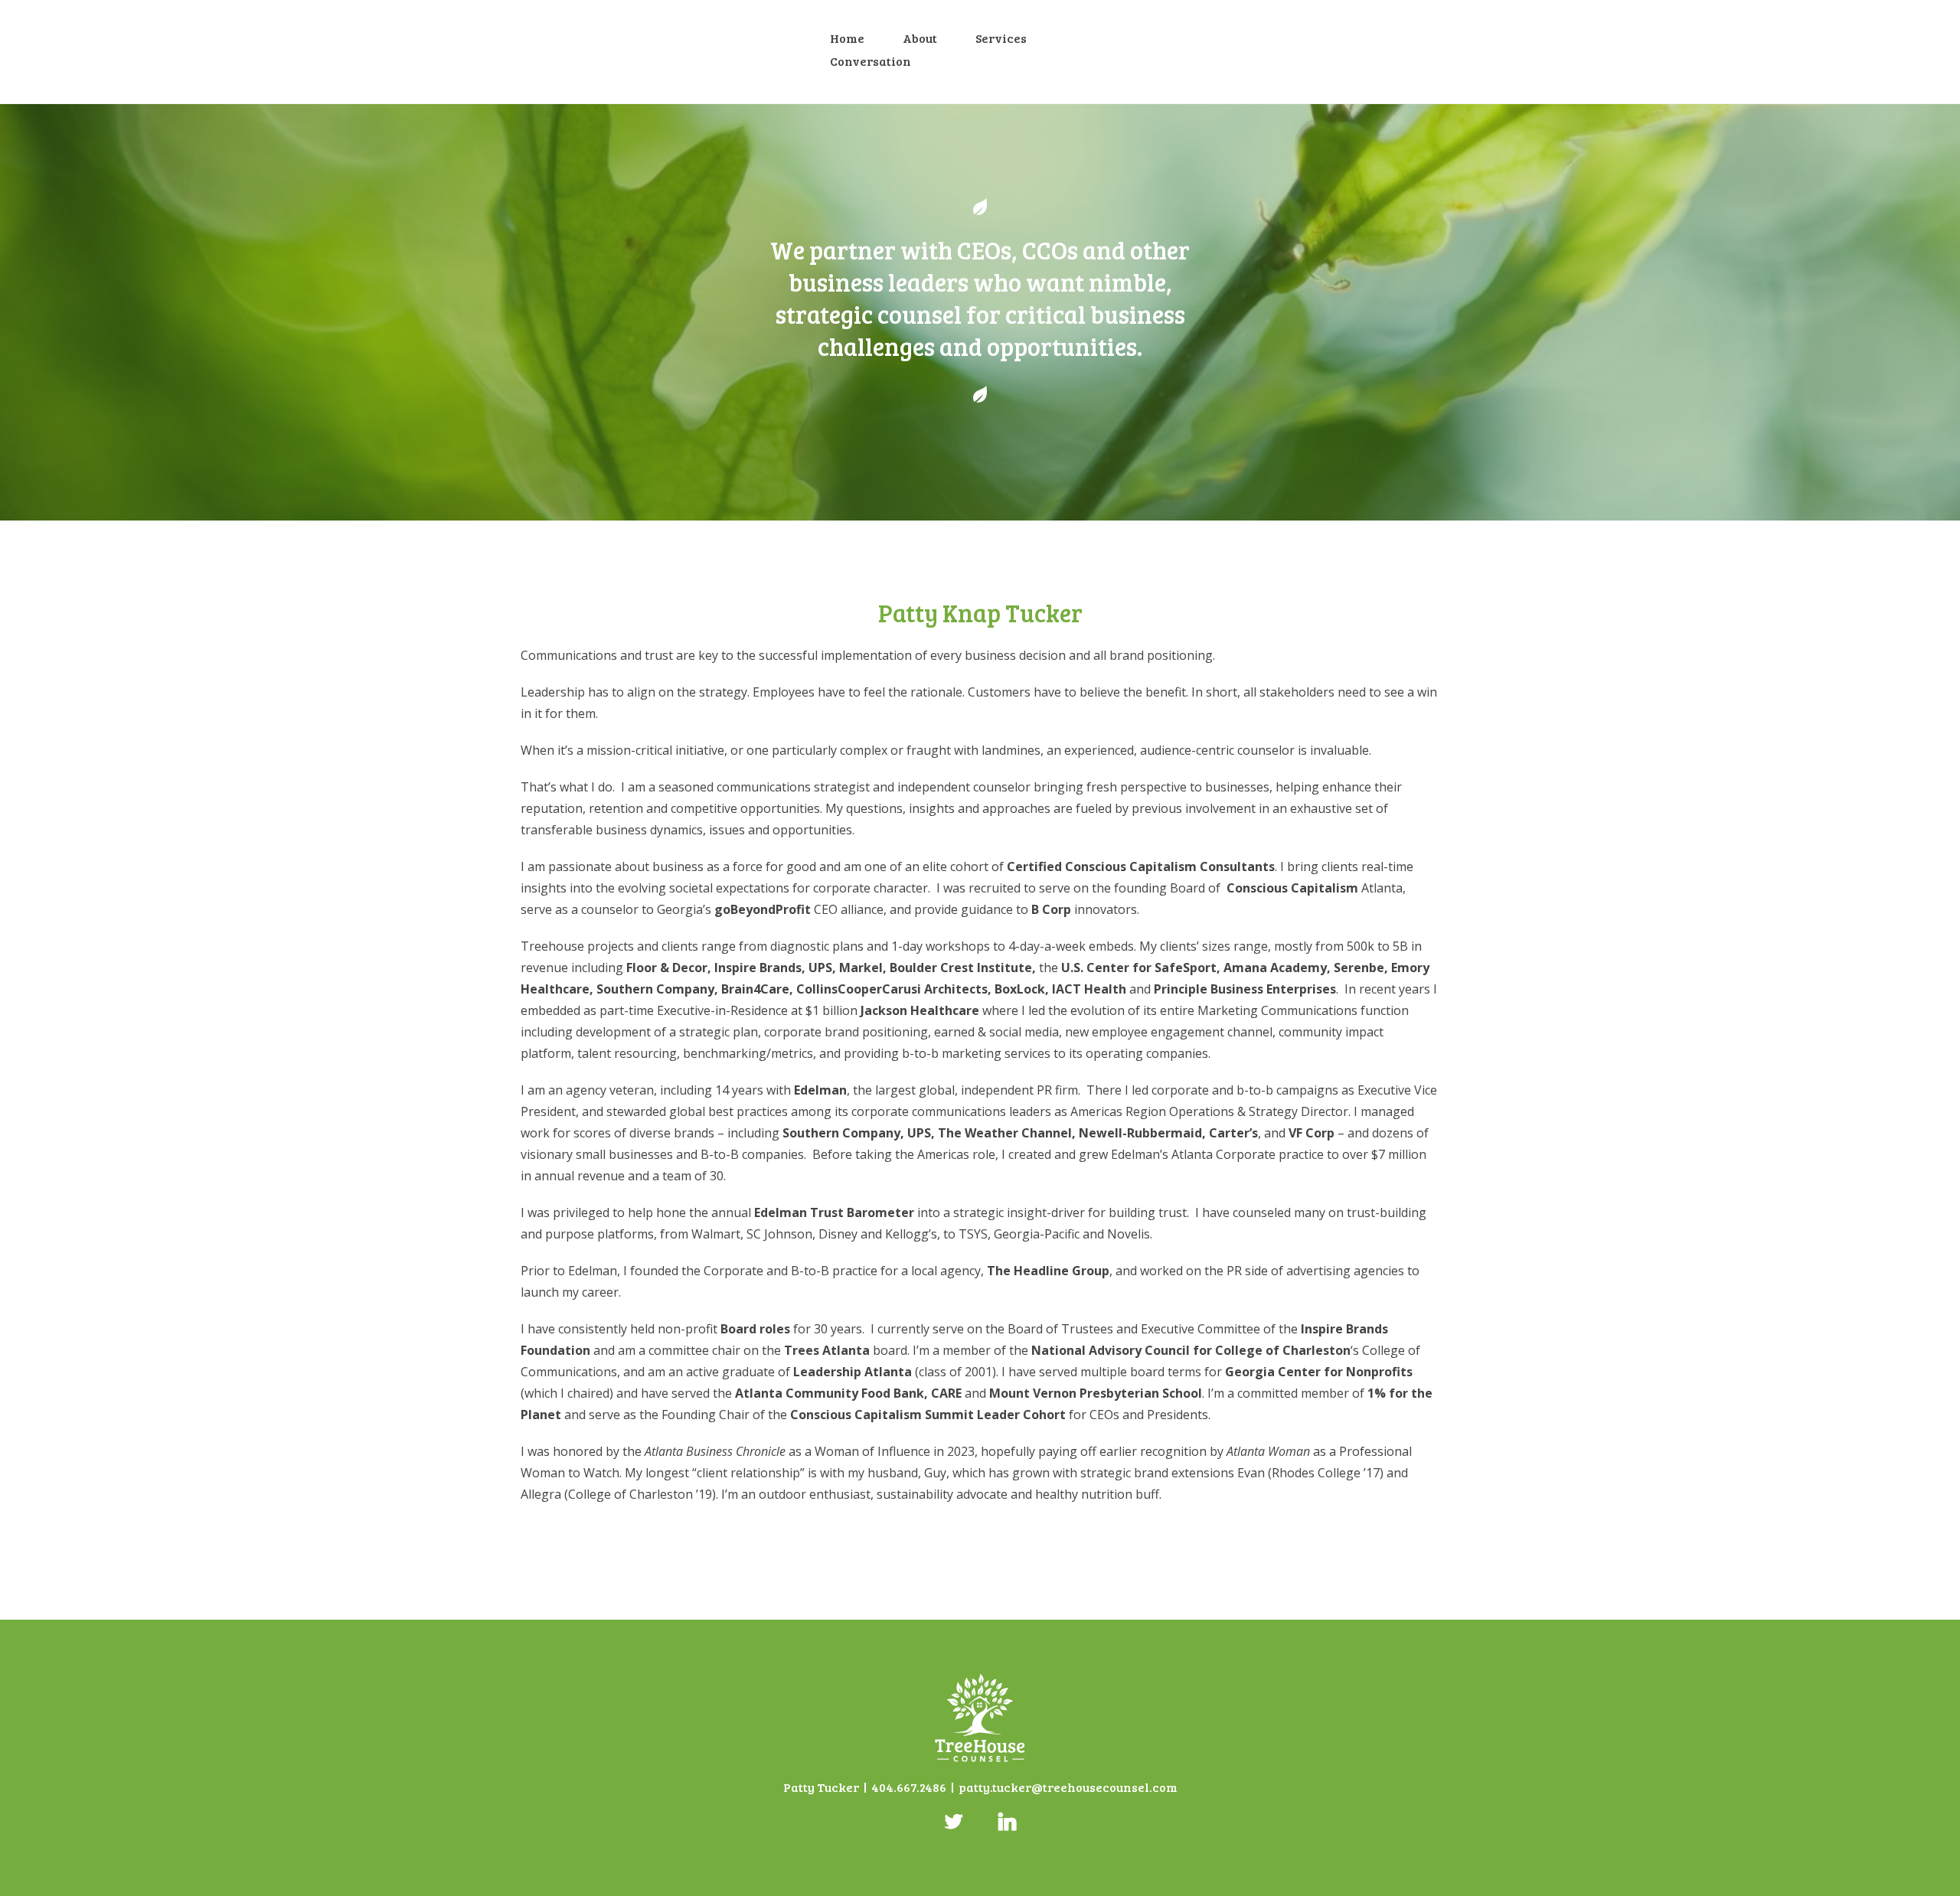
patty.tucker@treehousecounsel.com (1068, 1787)
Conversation (871, 61)
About (920, 38)
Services (1001, 38)
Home (847, 38)
